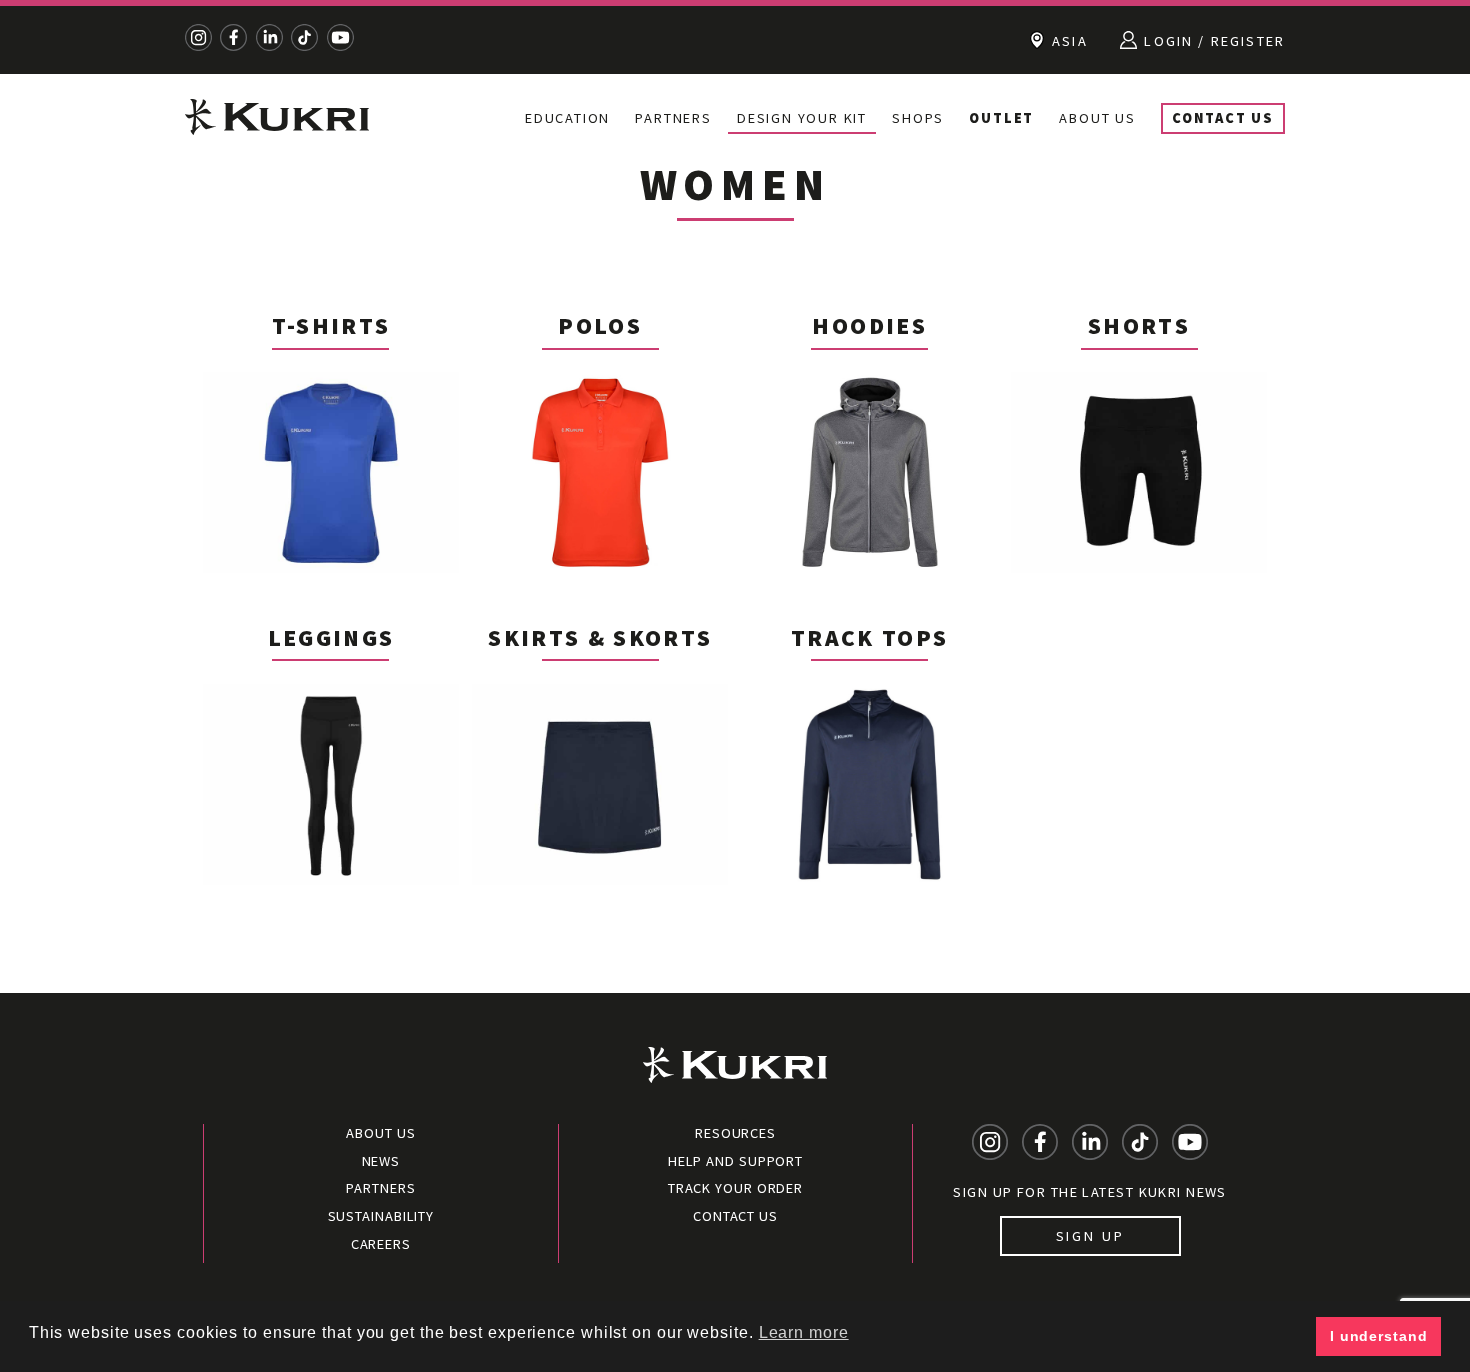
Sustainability (381, 1216)
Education (567, 118)
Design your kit (802, 118)
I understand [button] (1379, 1336)
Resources (735, 1133)
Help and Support (735, 1161)
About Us (1097, 118)
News (381, 1161)
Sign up (1090, 1236)
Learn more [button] (804, 1332)
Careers (381, 1244)
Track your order (735, 1188)
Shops (918, 118)
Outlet (1001, 118)
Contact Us (1223, 118)
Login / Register (1212, 41)
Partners (673, 118)
